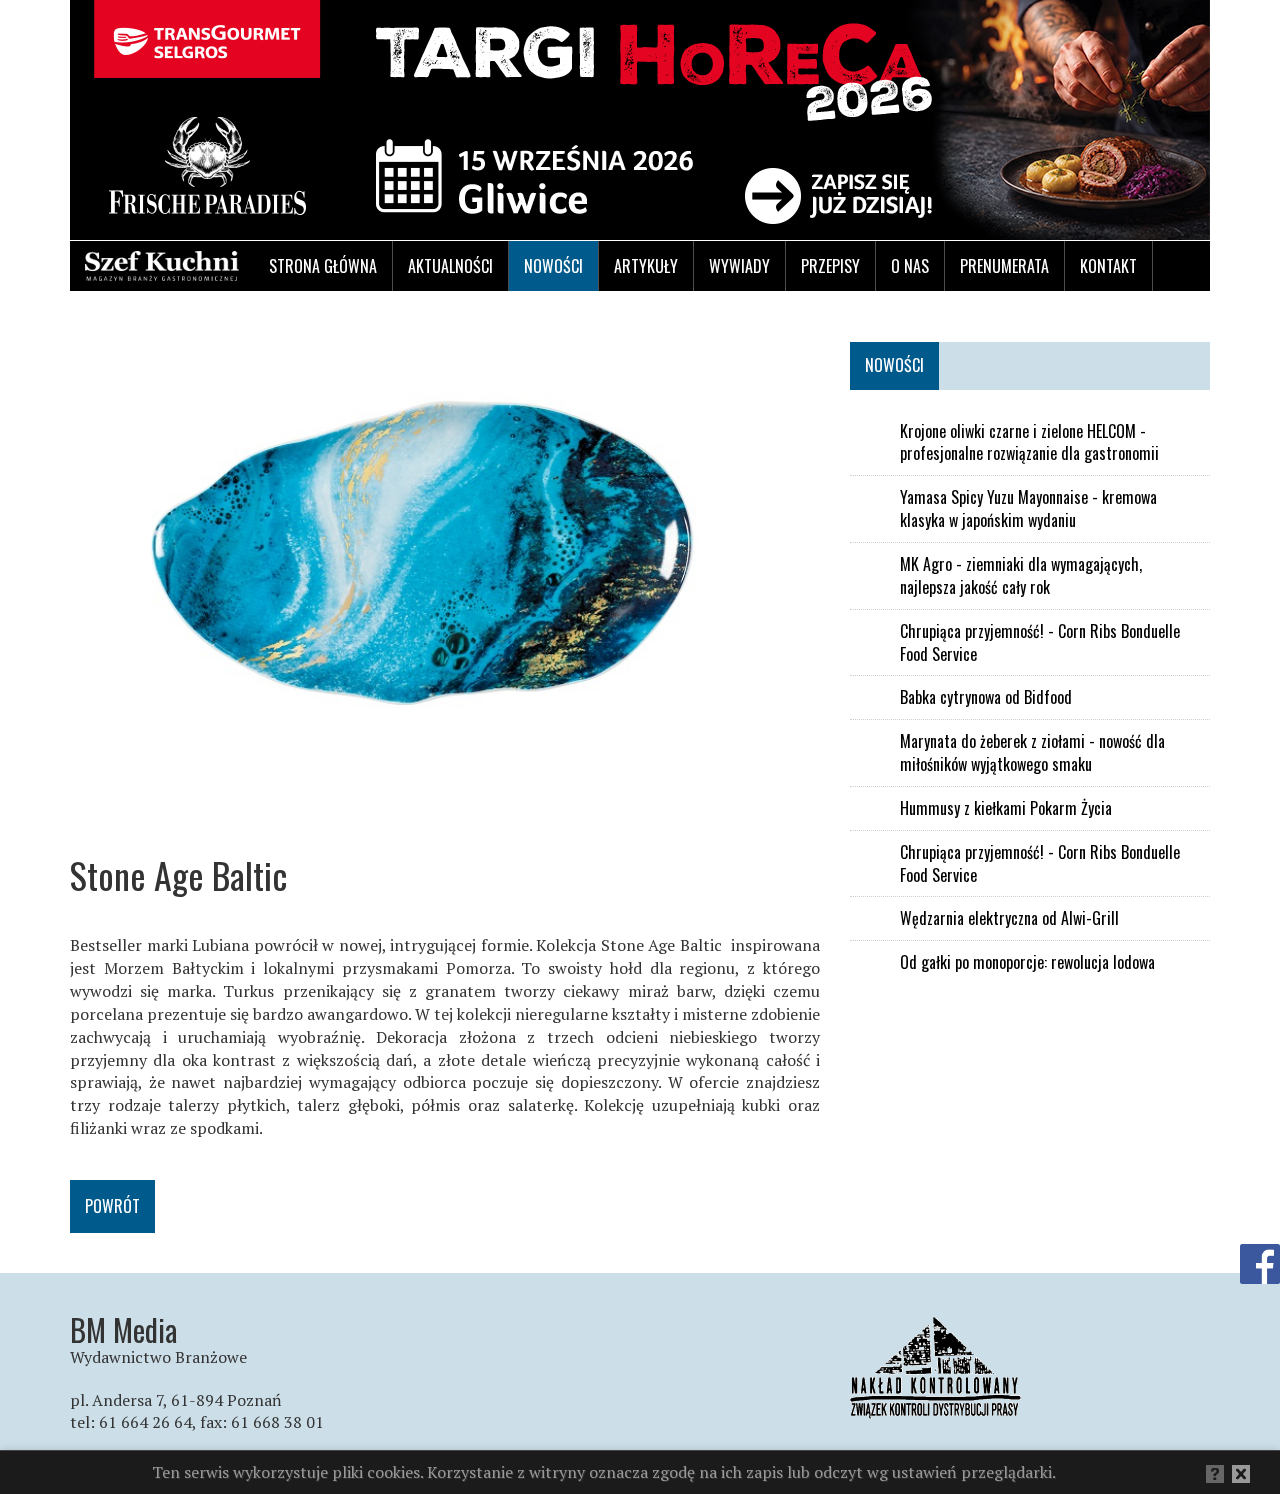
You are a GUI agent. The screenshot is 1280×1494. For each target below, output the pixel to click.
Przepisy (830, 266)
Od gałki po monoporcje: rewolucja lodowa (1027, 962)
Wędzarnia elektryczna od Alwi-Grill (1009, 918)
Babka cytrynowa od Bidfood (986, 697)
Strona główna (323, 266)
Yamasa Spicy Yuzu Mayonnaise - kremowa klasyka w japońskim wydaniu (1028, 509)
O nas (910, 266)
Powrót (112, 1206)
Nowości (553, 266)
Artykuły (646, 266)
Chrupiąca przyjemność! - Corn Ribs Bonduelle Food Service (1040, 643)
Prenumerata (1004, 266)
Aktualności (450, 266)
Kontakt (1108, 266)
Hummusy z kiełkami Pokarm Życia (1006, 808)
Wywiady (739, 266)
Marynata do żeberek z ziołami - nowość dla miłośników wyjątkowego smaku (1032, 753)
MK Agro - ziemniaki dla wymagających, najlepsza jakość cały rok (1021, 576)
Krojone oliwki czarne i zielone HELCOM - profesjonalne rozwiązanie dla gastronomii (1029, 443)
